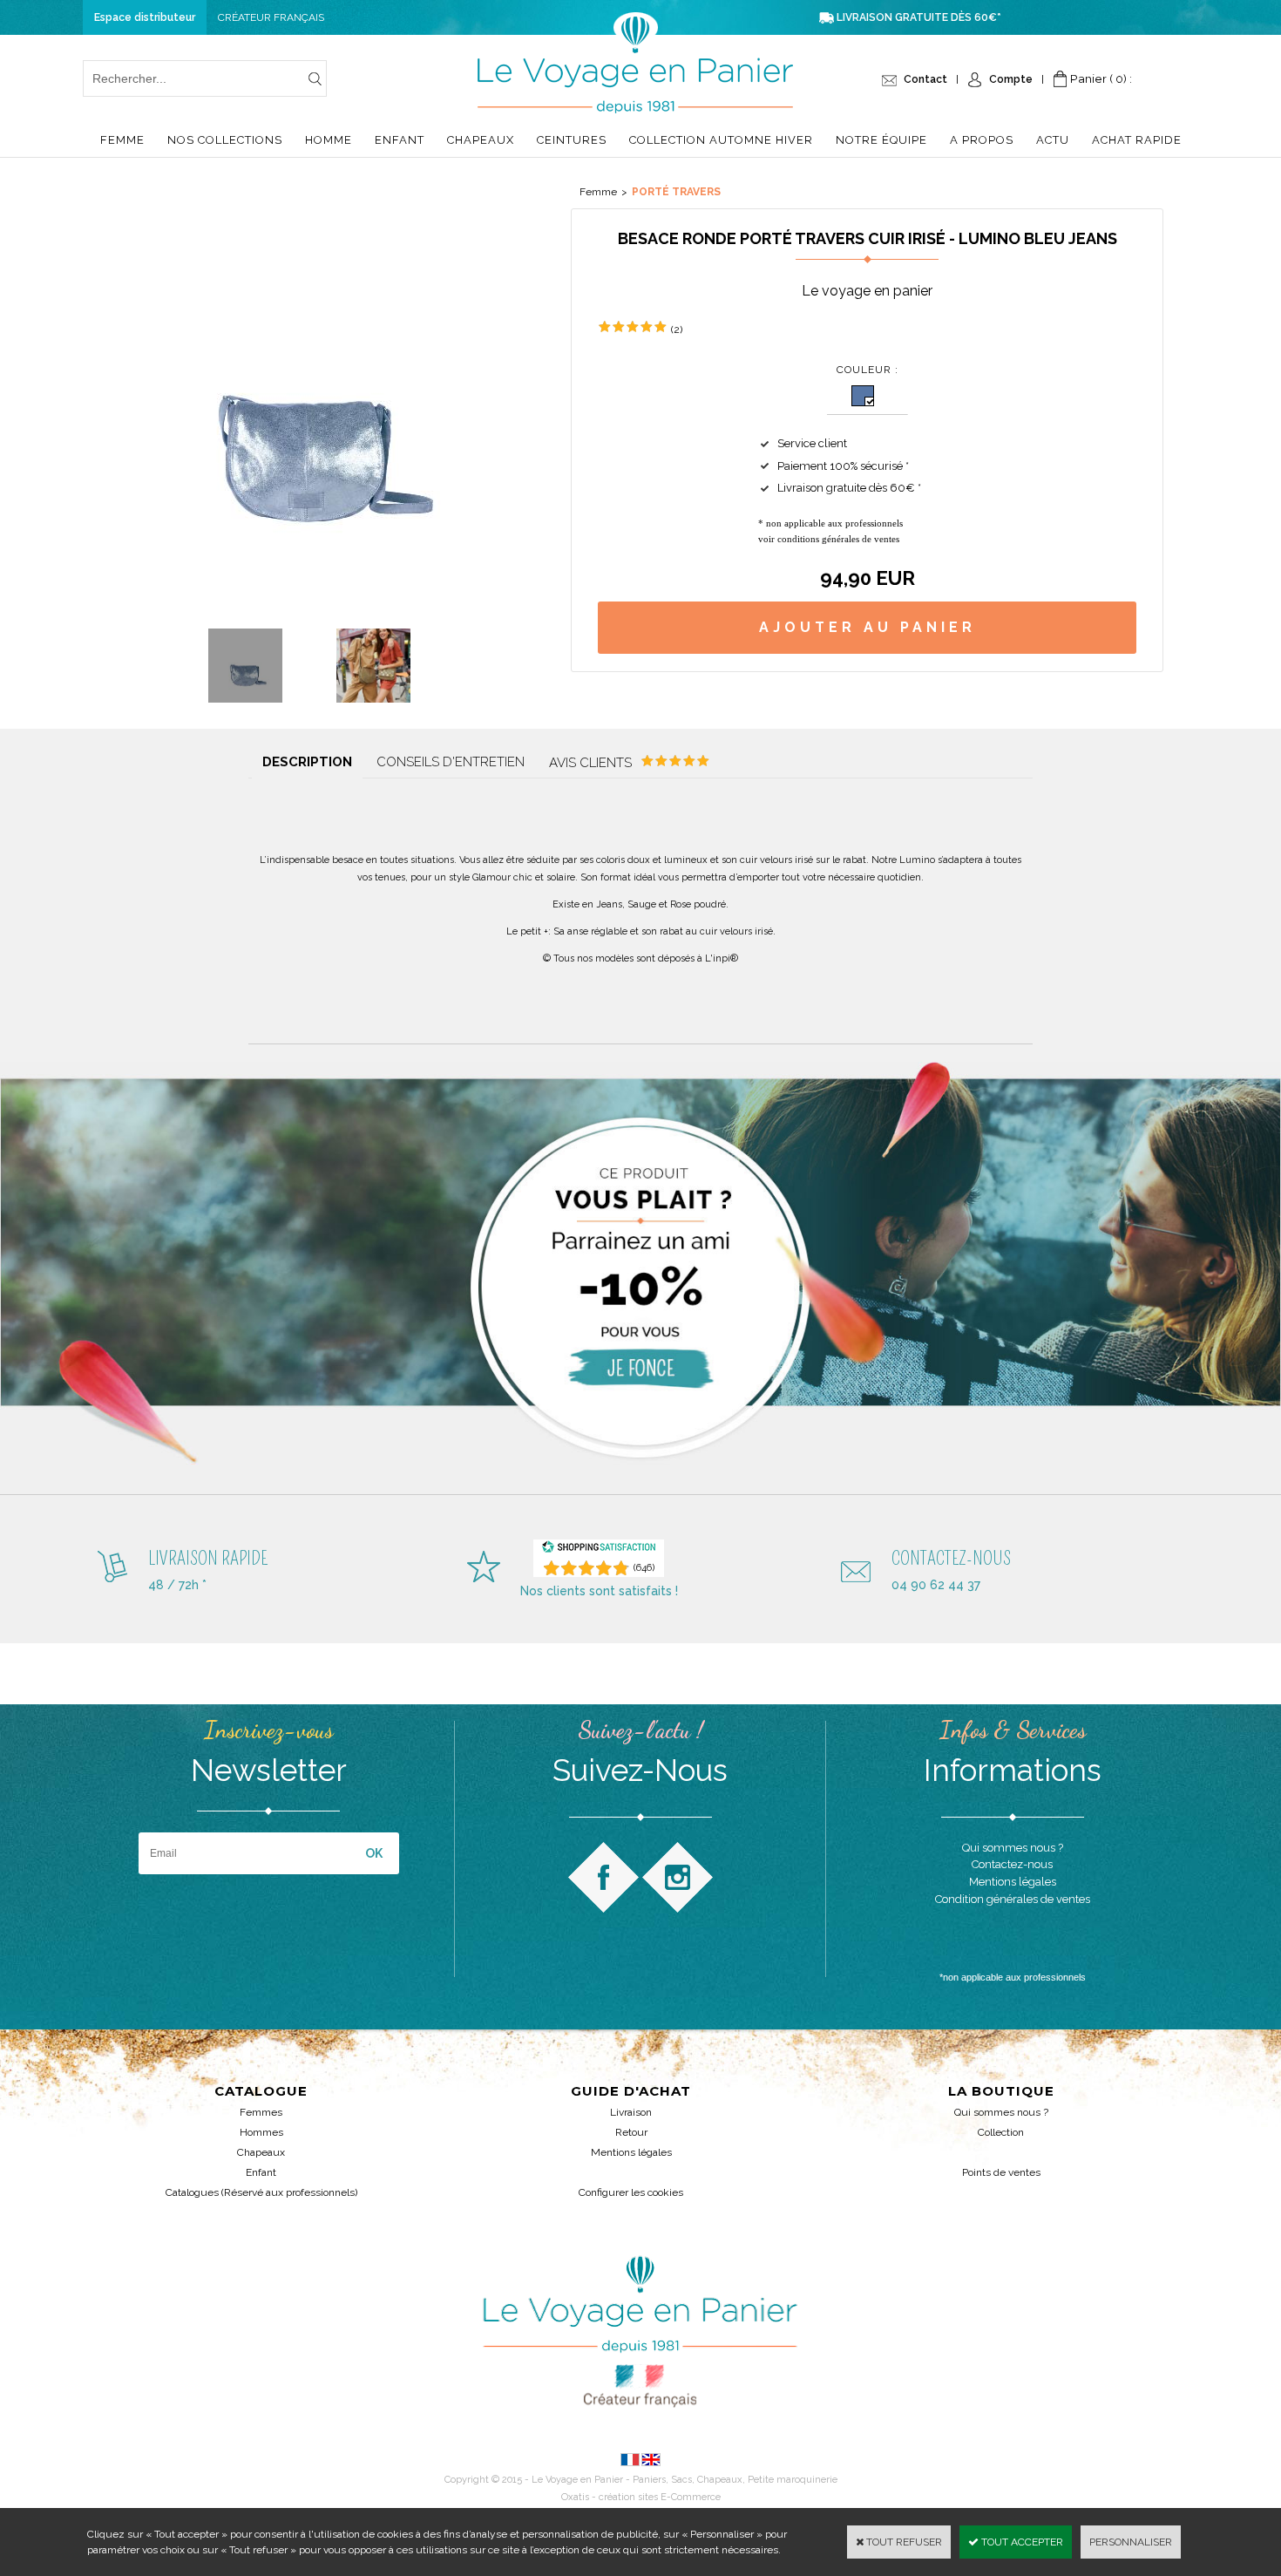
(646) (644, 1568)
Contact (925, 79)
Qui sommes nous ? (1001, 2112)
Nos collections (225, 140)
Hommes (261, 2132)
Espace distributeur (145, 17)
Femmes (261, 2112)
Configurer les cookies (631, 2192)
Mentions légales (631, 2152)
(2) (677, 330)
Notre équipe (881, 140)
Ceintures (572, 140)
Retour (631, 2132)
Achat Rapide (1137, 140)
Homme (329, 140)
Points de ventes (1001, 2172)
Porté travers (676, 192)
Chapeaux (481, 140)
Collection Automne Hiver (721, 140)
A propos (982, 140)
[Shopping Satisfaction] (599, 1550)
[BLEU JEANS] (863, 396)
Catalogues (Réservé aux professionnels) (261, 2192)
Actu (1053, 140)
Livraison (631, 2112)
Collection (1001, 2132)
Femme (122, 140)
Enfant (400, 140)
